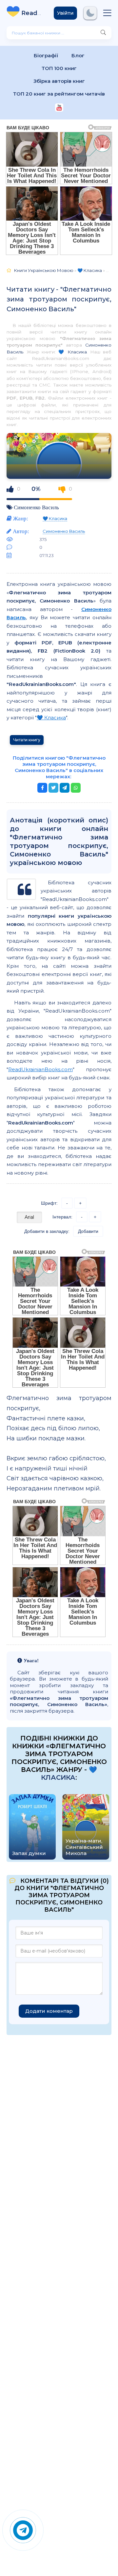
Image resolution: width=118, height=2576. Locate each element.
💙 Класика (73, 352)
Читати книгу (27, 740)
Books (33, 13)
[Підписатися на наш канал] (59, 108)
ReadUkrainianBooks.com (40, 1069)
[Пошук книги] (103, 33)
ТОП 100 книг (59, 68)
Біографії (46, 55)
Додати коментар (49, 2011)
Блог (78, 55)
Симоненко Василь (36, 507)
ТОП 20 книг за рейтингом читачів (59, 94)
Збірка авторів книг (59, 81)
